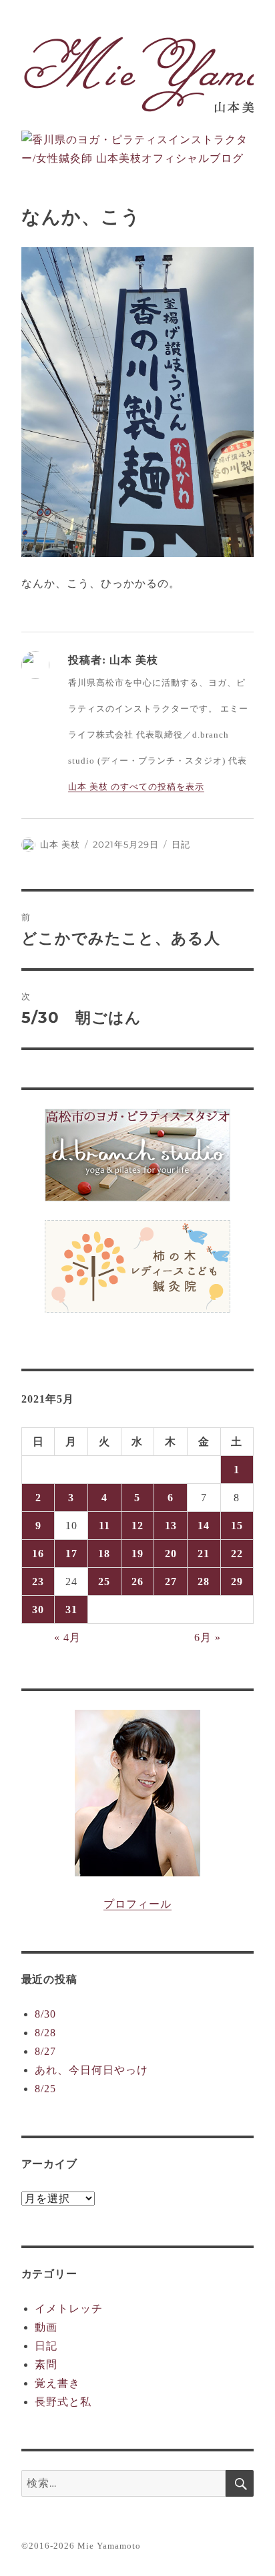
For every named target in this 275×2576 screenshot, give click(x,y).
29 (237, 1582)
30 (38, 1610)
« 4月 (67, 1637)
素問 (46, 2364)
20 (171, 1554)
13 (171, 1526)
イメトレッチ (69, 2308)
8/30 (45, 2014)
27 (171, 1582)
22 (237, 1554)
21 (204, 1554)
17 (71, 1554)
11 (104, 1526)
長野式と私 (63, 2402)
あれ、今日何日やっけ (91, 2070)
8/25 (45, 2089)
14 (204, 1526)
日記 (181, 844)
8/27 (45, 2051)
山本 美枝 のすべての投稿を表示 (136, 787)
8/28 (45, 2033)
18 (104, 1554)
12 (137, 1526)
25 (104, 1582)
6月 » (208, 1637)
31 (71, 1610)
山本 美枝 (60, 844)
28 (204, 1582)
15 (237, 1526)
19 (137, 1554)
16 (38, 1554)
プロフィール (137, 1904)
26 (137, 1582)
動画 (46, 2327)
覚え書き (57, 2383)
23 (38, 1582)
